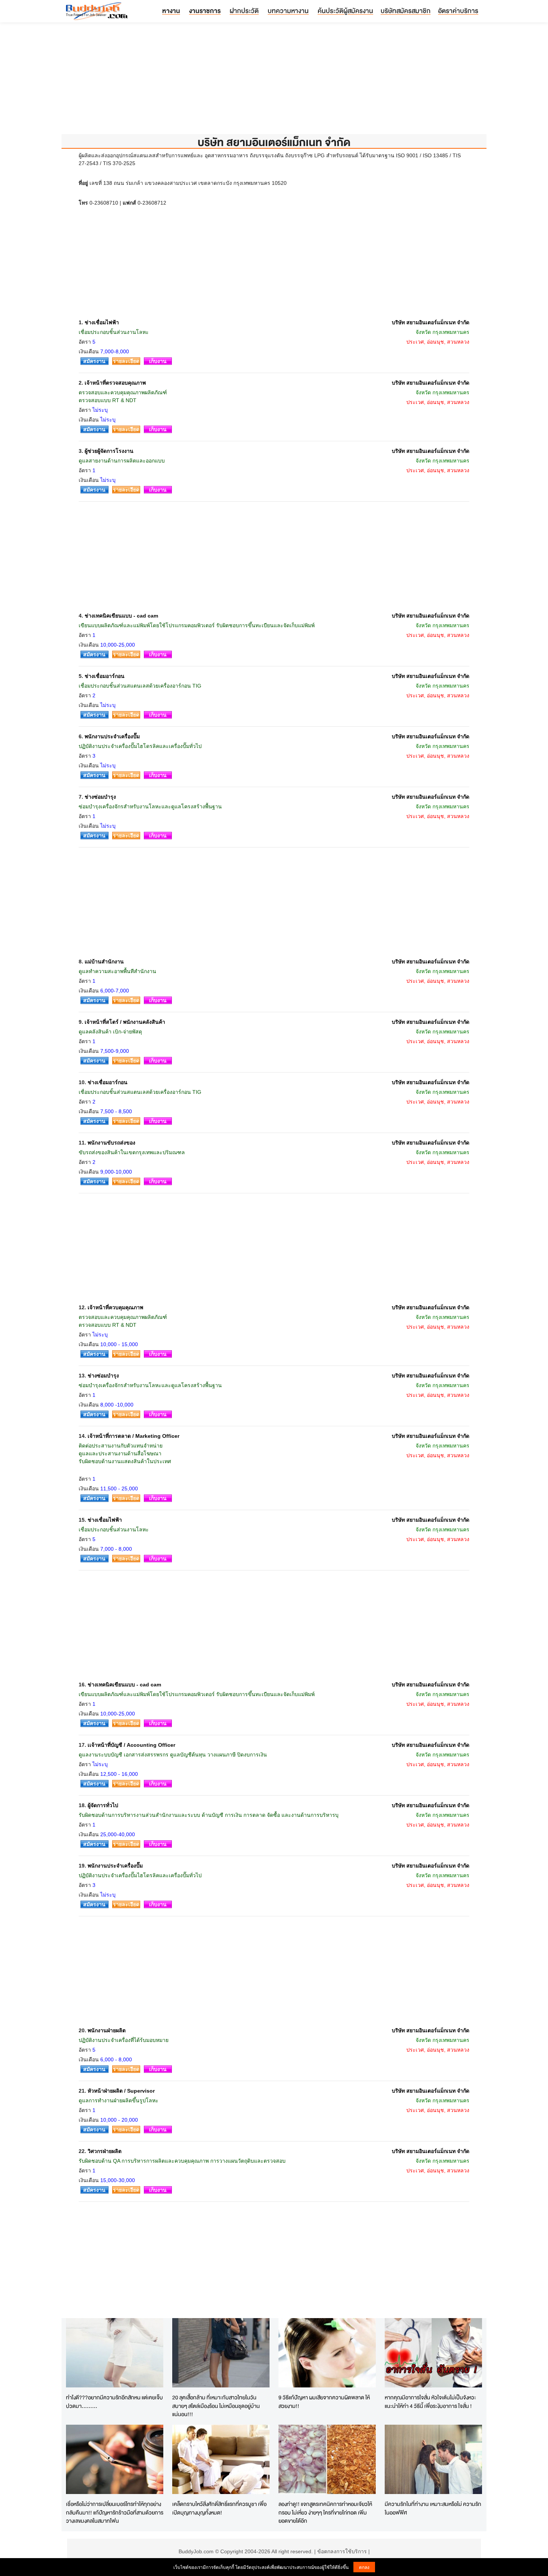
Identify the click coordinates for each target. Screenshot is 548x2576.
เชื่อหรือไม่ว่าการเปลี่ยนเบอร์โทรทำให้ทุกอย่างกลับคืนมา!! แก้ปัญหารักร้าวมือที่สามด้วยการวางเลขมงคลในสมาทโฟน (115, 2512)
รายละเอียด (126, 361)
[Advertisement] (274, 82)
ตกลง (364, 2567)
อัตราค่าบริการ (458, 11)
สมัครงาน (94, 361)
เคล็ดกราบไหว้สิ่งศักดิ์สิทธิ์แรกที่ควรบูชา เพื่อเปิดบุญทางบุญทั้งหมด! (219, 2508)
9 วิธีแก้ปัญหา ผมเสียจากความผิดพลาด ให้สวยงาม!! (324, 2402)
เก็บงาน (158, 361)
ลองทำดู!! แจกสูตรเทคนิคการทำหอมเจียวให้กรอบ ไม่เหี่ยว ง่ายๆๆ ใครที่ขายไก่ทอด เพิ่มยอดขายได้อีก (325, 2512)
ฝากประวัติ (244, 11)
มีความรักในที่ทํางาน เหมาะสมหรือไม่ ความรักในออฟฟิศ (433, 2508)
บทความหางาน (288, 11)
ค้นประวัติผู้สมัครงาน (345, 11)
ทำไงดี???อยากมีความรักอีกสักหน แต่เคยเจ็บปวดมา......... (114, 2402)
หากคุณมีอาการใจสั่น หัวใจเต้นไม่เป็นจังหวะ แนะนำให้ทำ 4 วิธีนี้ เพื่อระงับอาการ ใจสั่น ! (430, 2402)
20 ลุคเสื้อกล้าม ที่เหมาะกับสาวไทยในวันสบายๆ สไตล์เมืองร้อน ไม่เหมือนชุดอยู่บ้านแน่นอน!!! (216, 2406)
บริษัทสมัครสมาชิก (406, 11)
